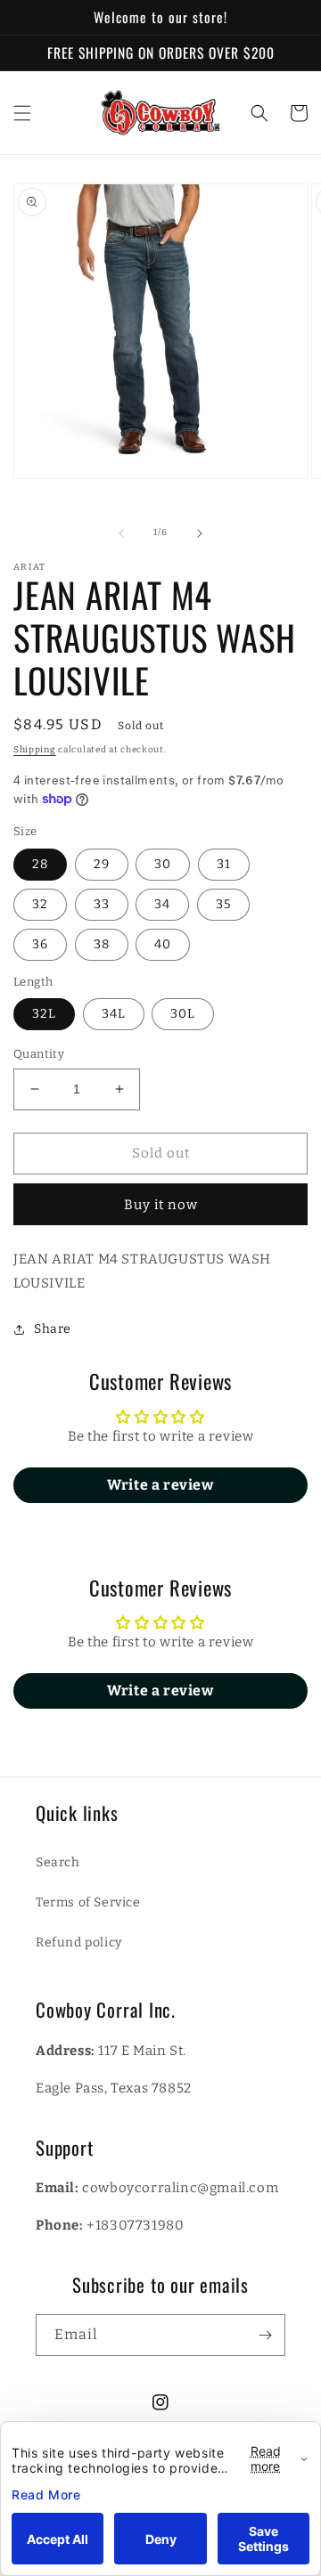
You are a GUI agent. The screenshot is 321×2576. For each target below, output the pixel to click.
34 (162, 904)
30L (183, 1014)
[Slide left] (121, 533)
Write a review (160, 1485)
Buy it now (161, 1205)
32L (44, 1014)
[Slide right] (200, 533)
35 (223, 904)
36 (40, 944)
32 (40, 904)
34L (114, 1014)
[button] (22, 113)
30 (163, 864)
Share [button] (53, 1329)
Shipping (35, 750)
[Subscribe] (265, 2335)
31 (224, 864)
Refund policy (79, 1942)
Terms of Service (88, 1902)
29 (102, 864)
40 (163, 944)
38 (102, 944)
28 (40, 864)
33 (102, 904)
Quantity (39, 1054)
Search (58, 1862)
